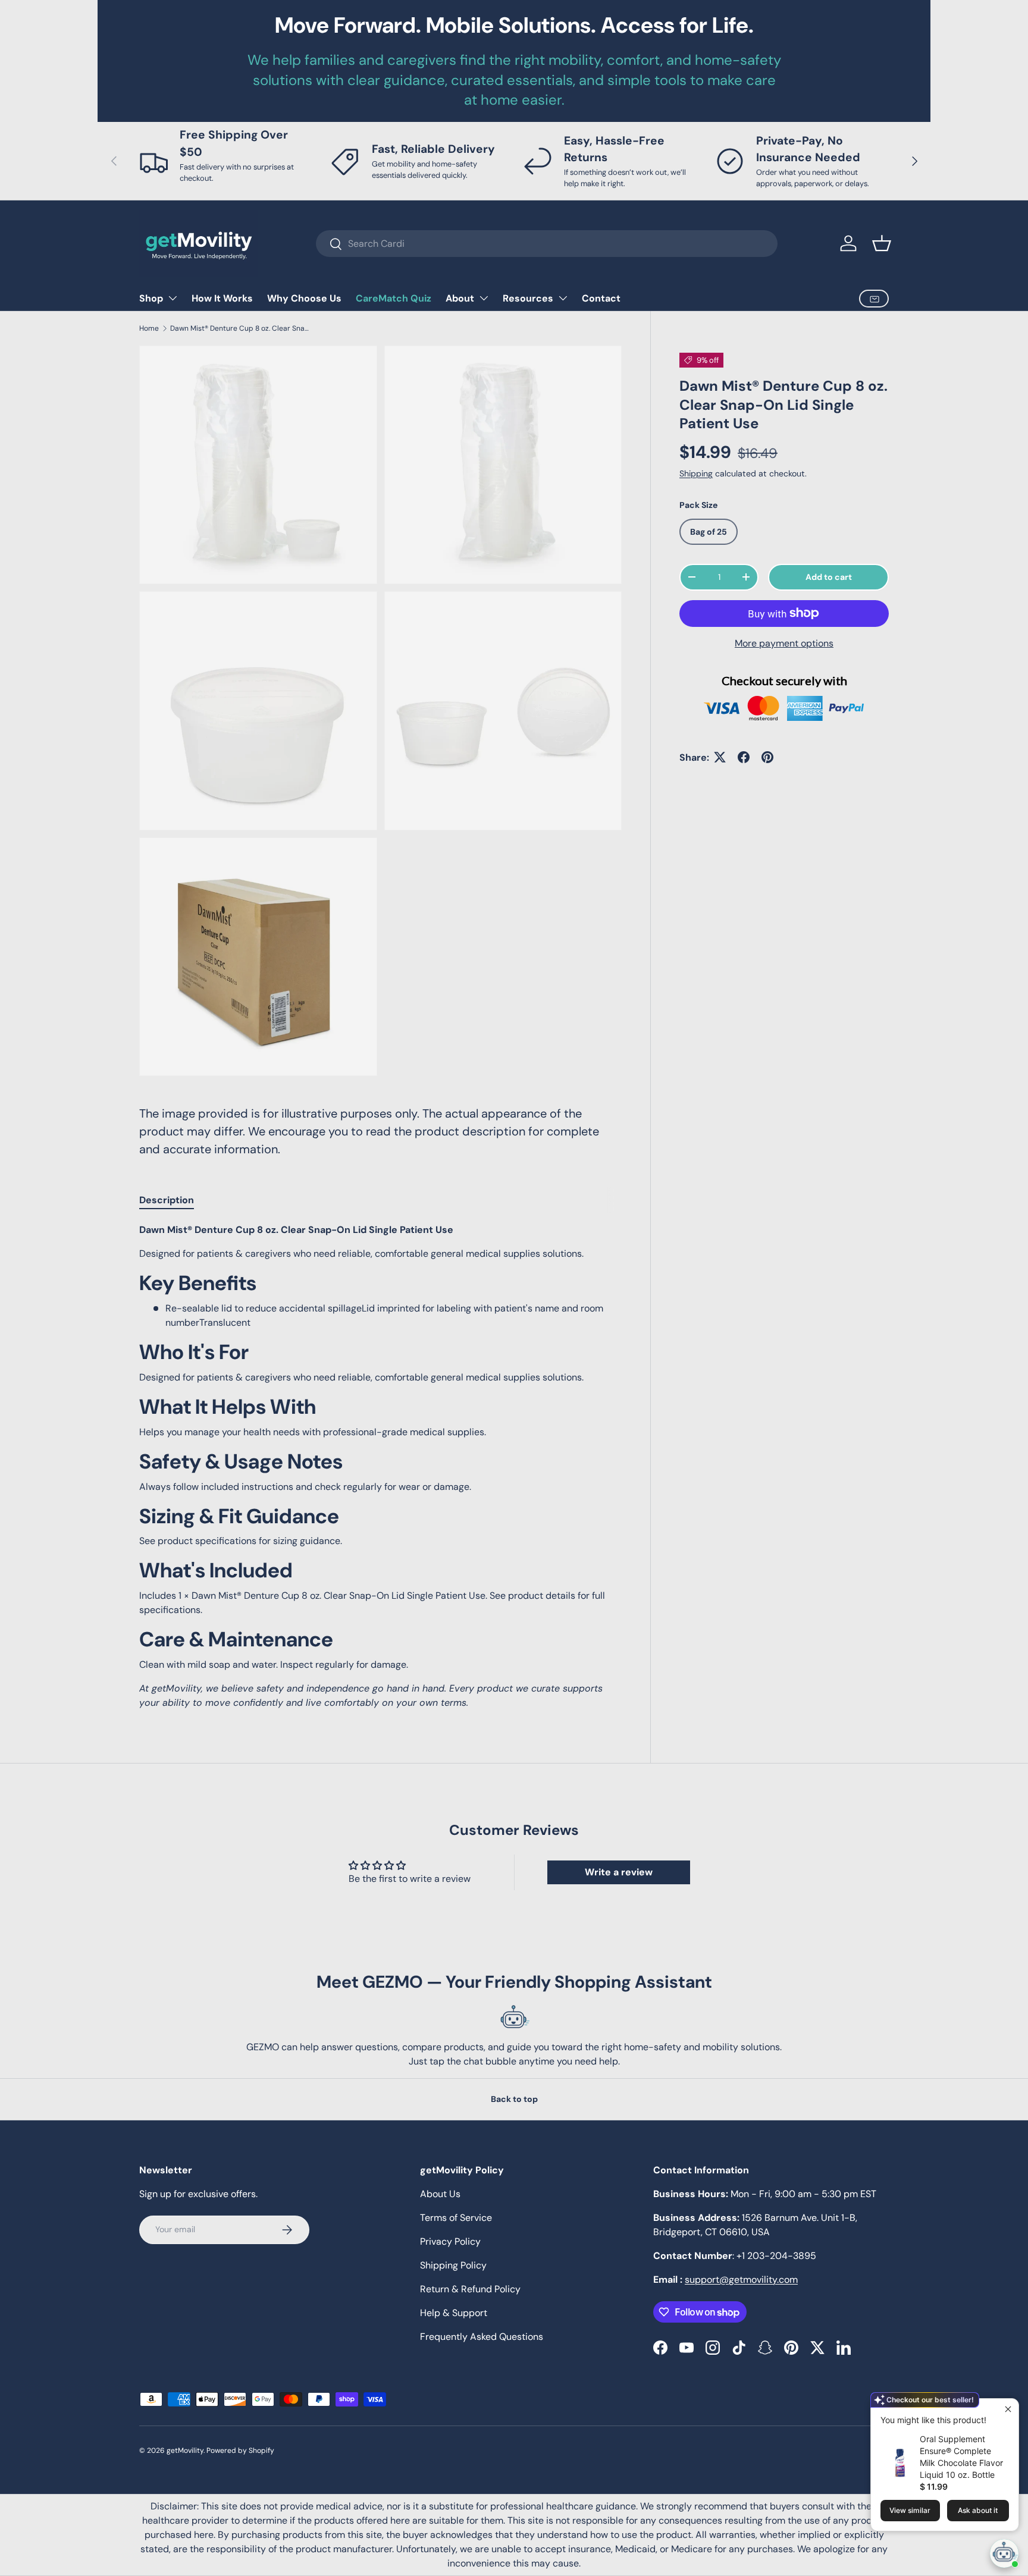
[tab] (167, 1200)
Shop (151, 298)
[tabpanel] (380, 1466)
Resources (528, 298)
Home (149, 328)
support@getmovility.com (741, 2280)
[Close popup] (1008, 2409)
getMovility (185, 2451)
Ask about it (978, 2510)
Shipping (696, 473)
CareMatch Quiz (394, 298)
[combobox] (547, 244)
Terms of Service (456, 2218)
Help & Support (454, 2313)
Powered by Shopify (240, 2451)
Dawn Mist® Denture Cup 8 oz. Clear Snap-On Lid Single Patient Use (242, 328)
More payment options (784, 643)
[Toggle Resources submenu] (563, 298)
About (460, 298)
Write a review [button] (619, 1872)
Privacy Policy (450, 2241)
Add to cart (829, 577)
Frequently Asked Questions (482, 2337)
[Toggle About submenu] (484, 298)
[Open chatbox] (1004, 2553)
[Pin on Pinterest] (767, 757)
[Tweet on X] (720, 757)
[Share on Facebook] (744, 757)
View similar (910, 2510)
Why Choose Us (304, 298)
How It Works (222, 298)
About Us (440, 2194)
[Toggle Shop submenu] (173, 298)
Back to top (514, 2099)
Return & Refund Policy (470, 2289)
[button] (882, 243)
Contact (601, 298)
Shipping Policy (453, 2265)
